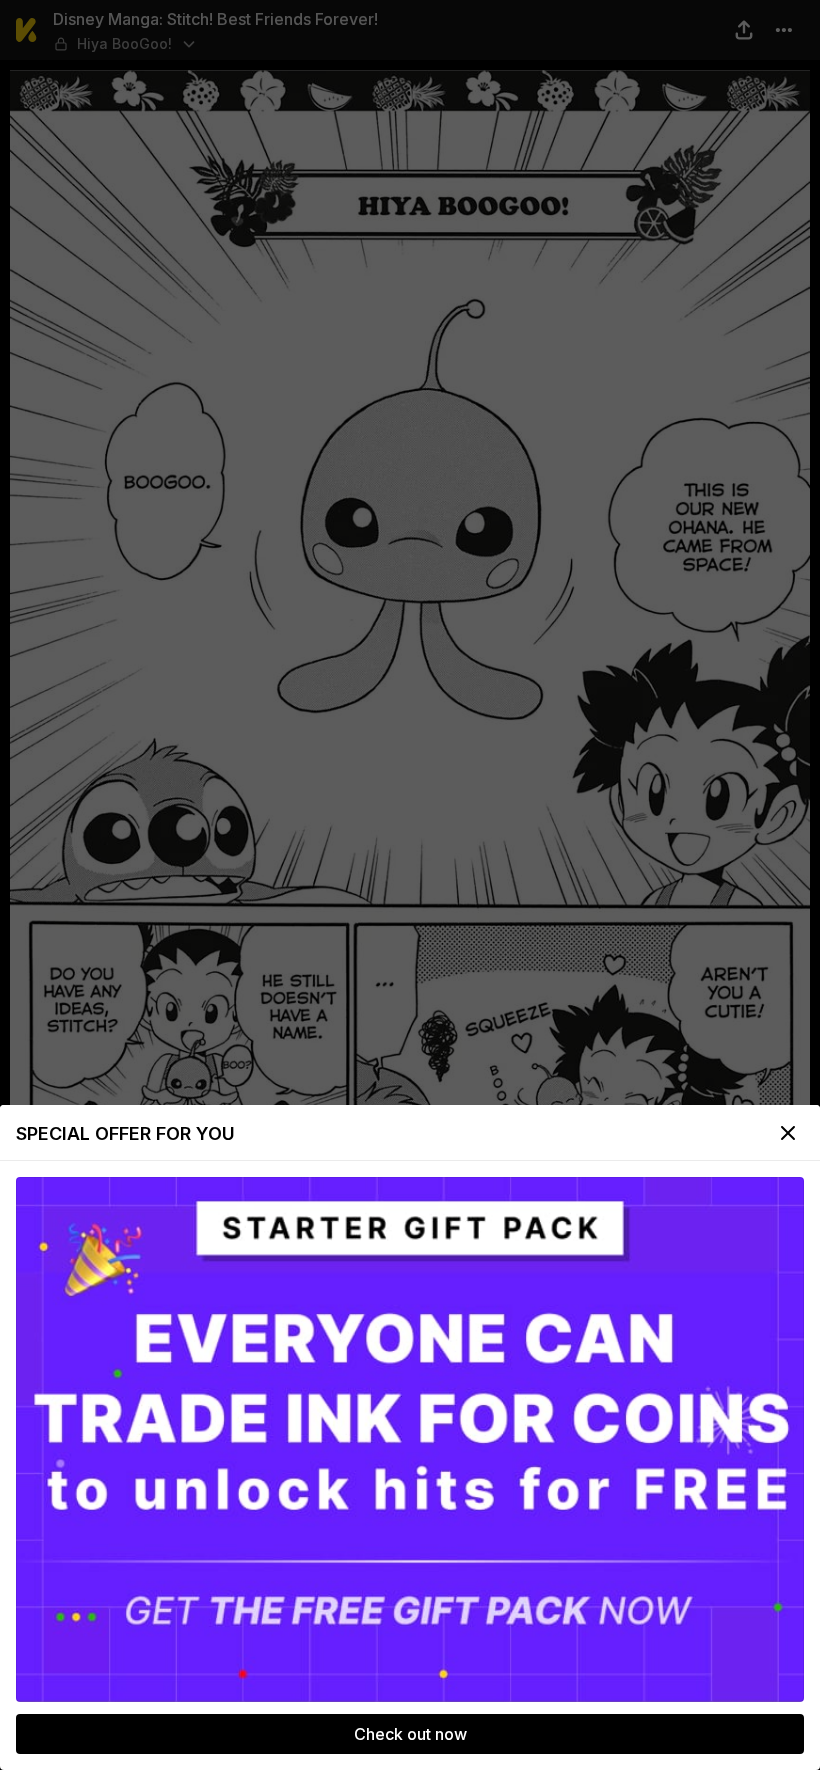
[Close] (788, 1133)
